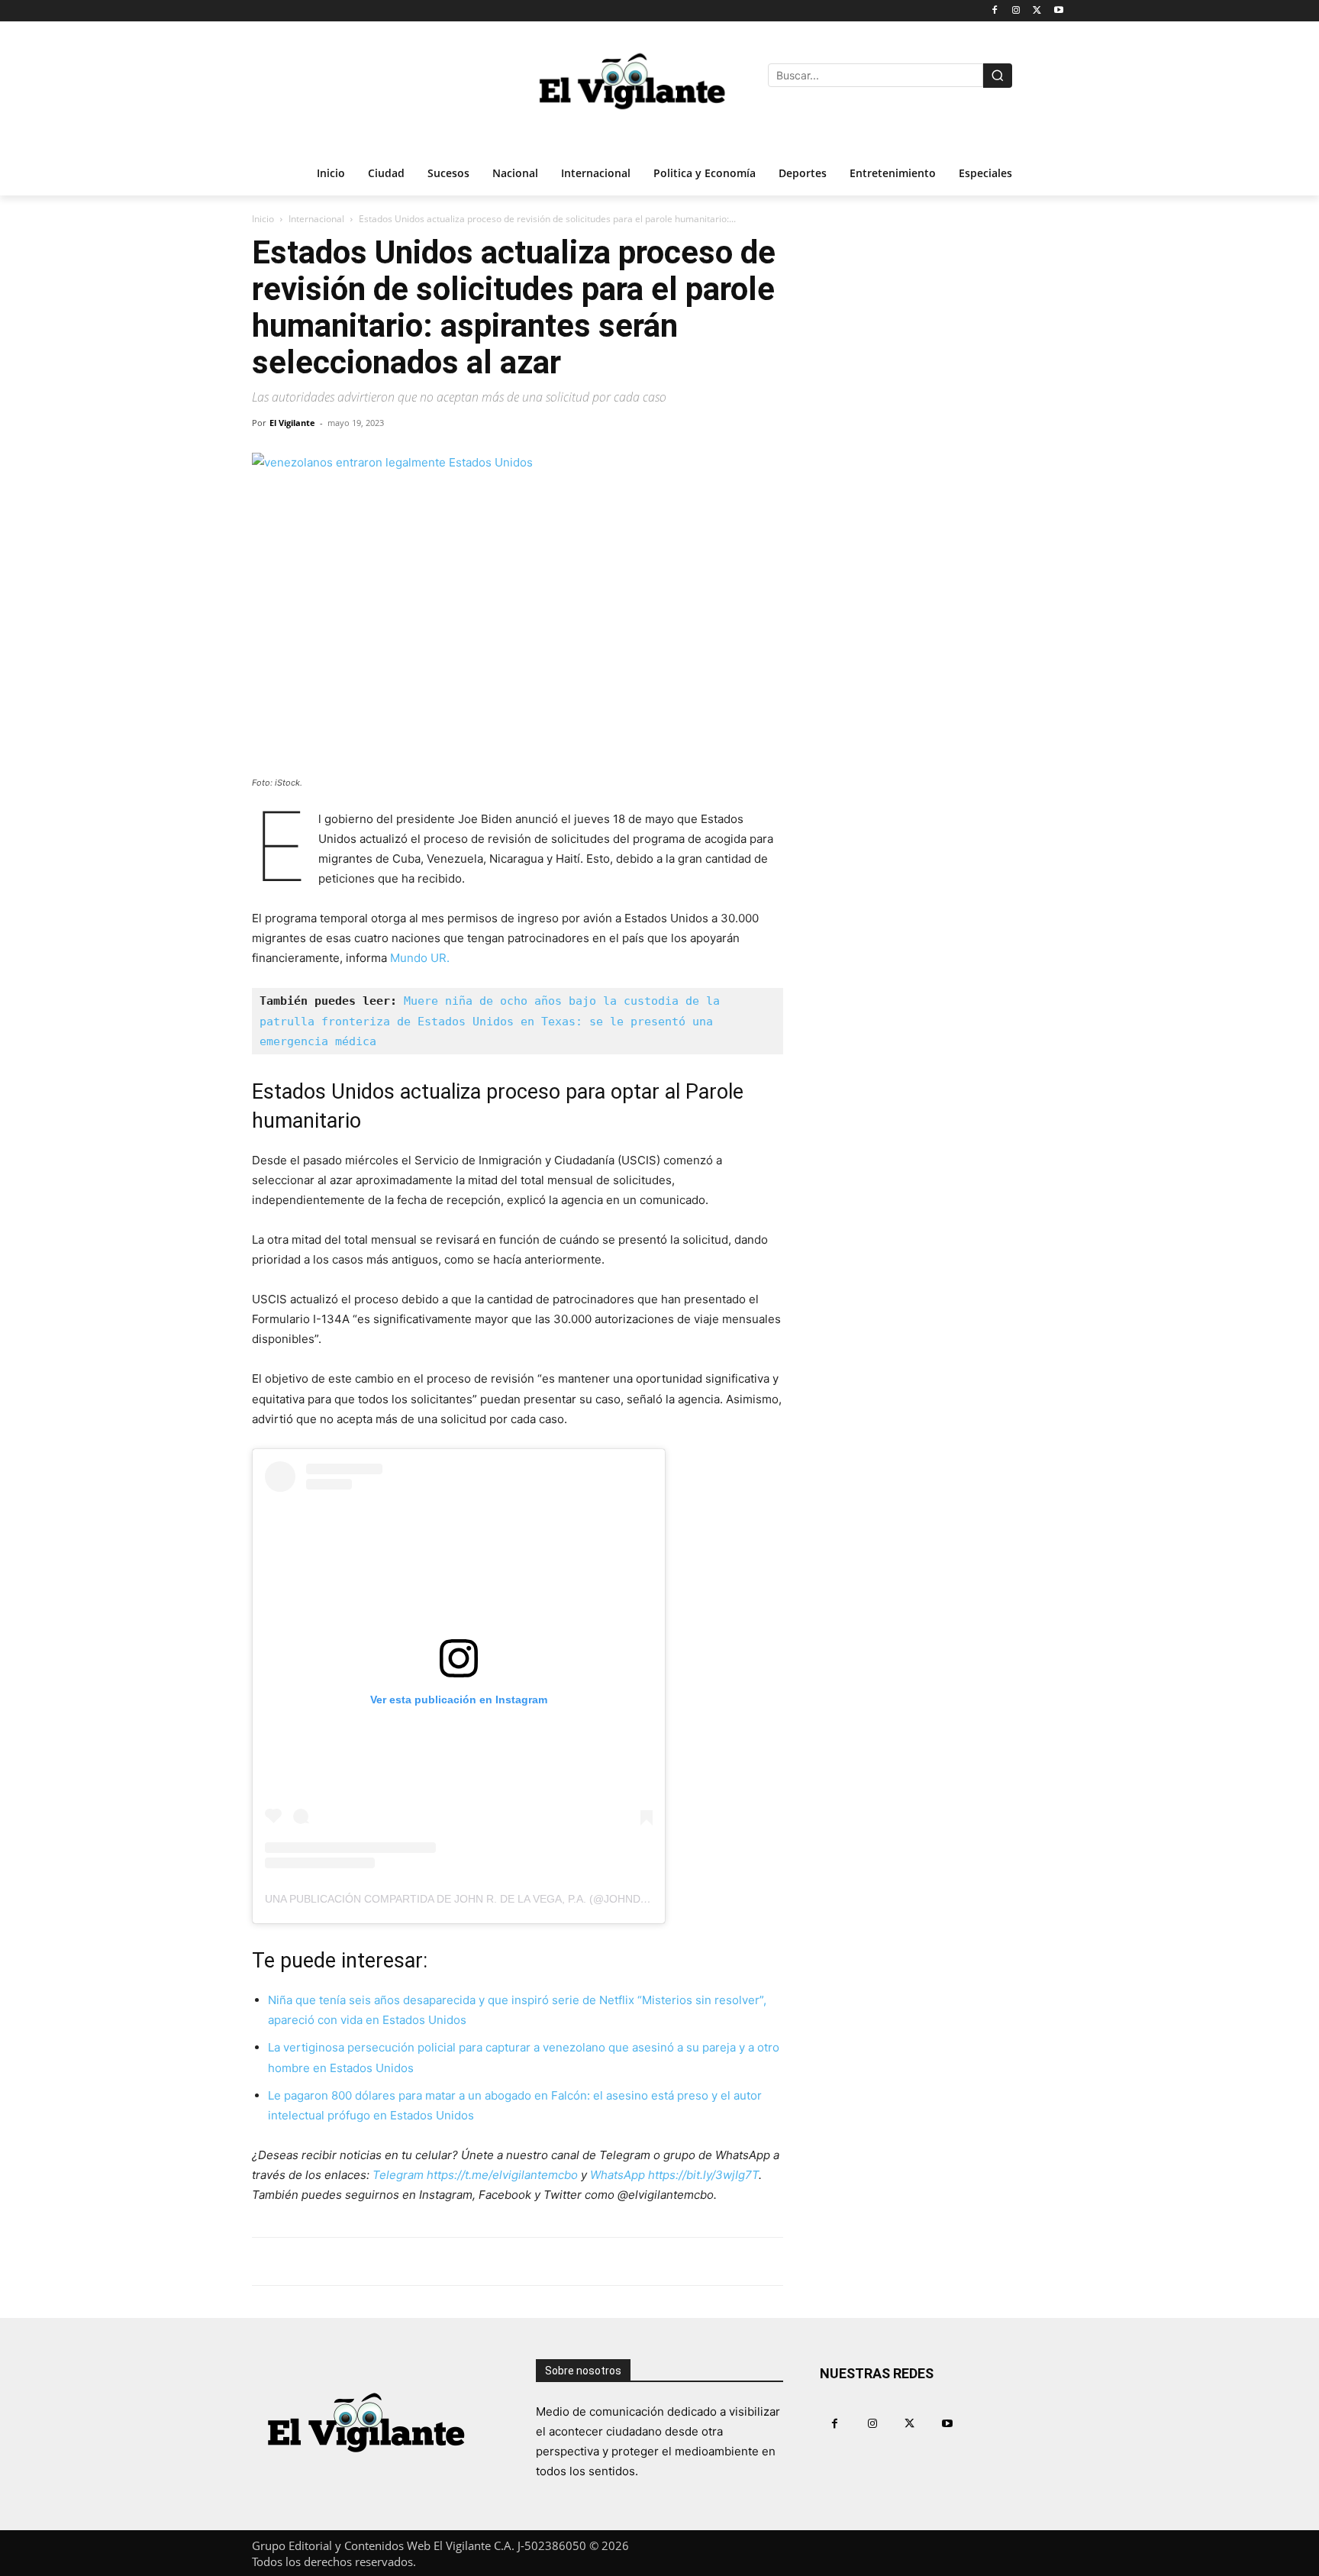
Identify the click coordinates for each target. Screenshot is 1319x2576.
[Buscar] (998, 76)
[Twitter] (1037, 11)
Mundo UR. (420, 958)
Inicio (263, 219)
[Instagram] (1016, 11)
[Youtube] (1058, 11)
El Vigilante (292, 423)
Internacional (316, 219)
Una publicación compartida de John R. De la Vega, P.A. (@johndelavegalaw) (490, 1899)
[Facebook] (995, 11)
